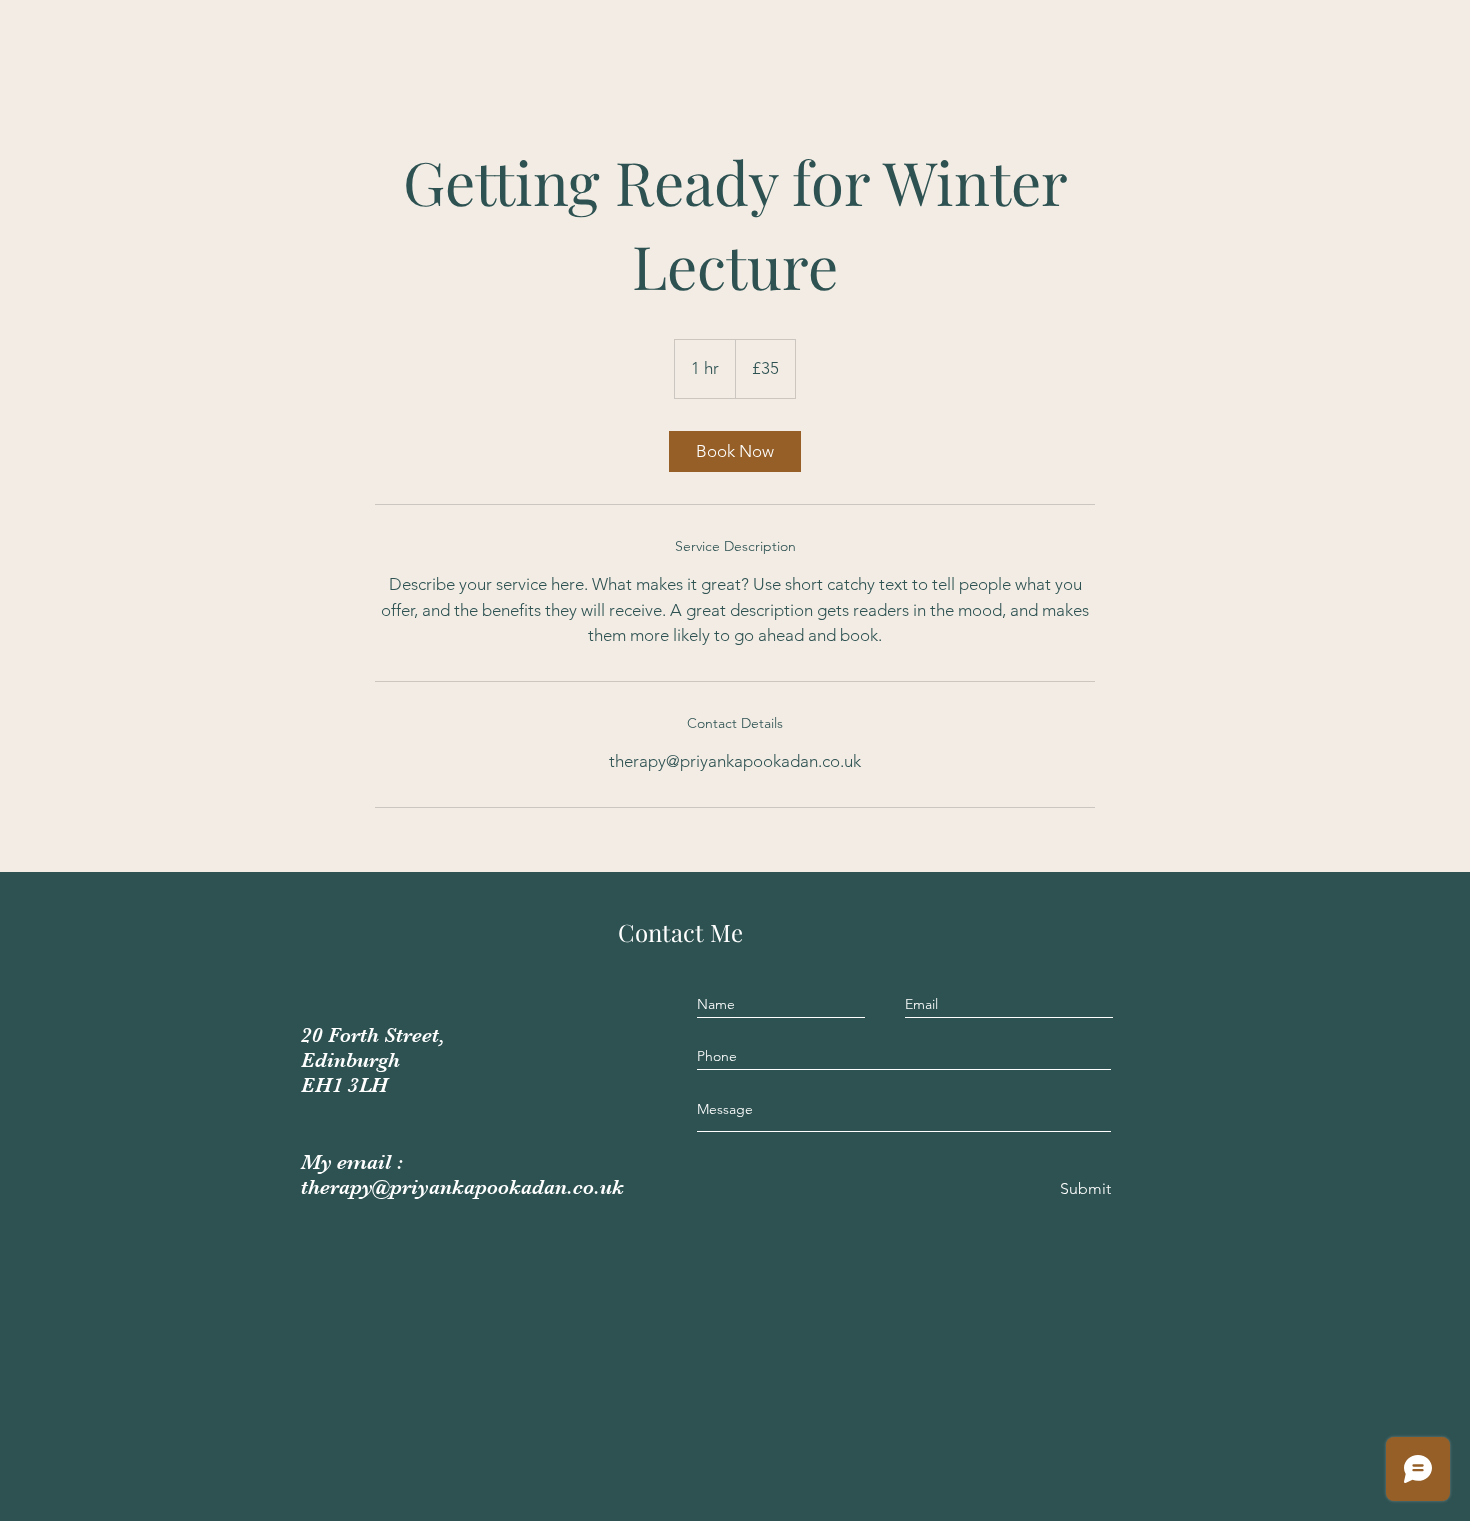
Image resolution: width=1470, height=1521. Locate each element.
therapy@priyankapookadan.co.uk (462, 1187)
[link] (735, 451)
